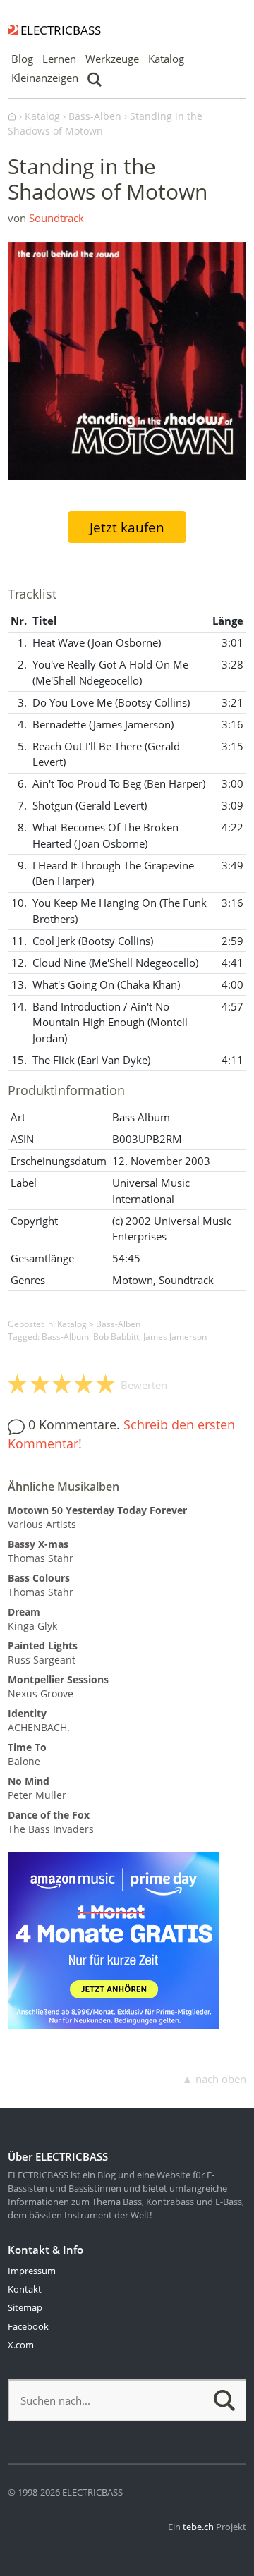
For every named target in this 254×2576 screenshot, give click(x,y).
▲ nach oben (214, 2079)
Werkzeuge (112, 59)
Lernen (59, 59)
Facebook (28, 2326)
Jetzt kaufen (127, 527)
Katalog (166, 59)
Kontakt (25, 2289)
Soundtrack (56, 218)
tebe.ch (198, 2527)
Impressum (32, 2271)
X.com (21, 2345)
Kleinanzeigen (45, 78)
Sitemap (25, 2307)
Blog (22, 59)
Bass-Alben (118, 1324)
